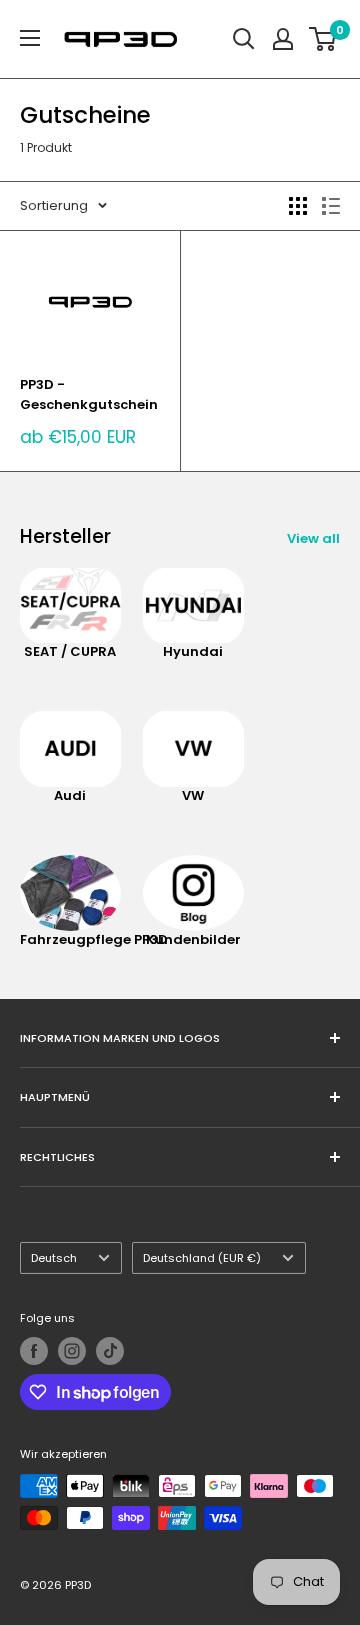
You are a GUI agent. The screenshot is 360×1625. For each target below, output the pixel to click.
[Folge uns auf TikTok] (110, 1351)
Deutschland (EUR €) (202, 1258)
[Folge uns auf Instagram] (72, 1351)
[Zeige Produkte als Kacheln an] (298, 206)
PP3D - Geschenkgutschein (89, 394)
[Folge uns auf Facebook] (34, 1351)
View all (313, 538)
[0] (323, 39)
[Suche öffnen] (244, 39)
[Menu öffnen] (30, 38)
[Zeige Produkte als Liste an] (331, 206)
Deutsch (54, 1258)
